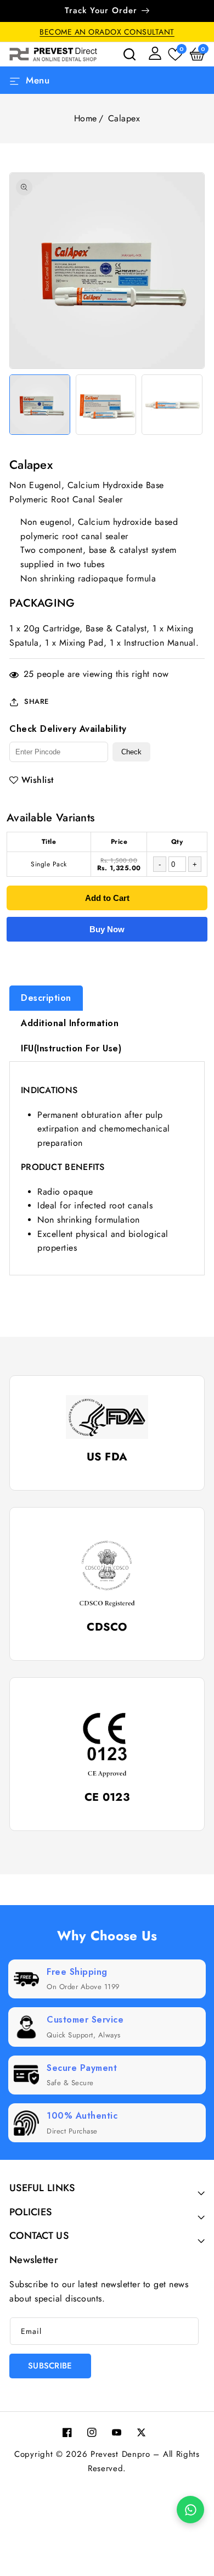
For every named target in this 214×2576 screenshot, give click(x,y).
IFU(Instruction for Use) (71, 1048)
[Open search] (129, 54)
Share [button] (36, 701)
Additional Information (70, 1023)
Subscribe (50, 2366)
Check (131, 752)
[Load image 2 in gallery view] (106, 405)
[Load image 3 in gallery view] (172, 405)
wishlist (38, 780)
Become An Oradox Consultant (107, 32)
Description (46, 998)
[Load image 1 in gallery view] (40, 405)
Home (86, 118)
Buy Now (107, 929)
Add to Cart (107, 898)
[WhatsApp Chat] (190, 2510)
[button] (197, 54)
